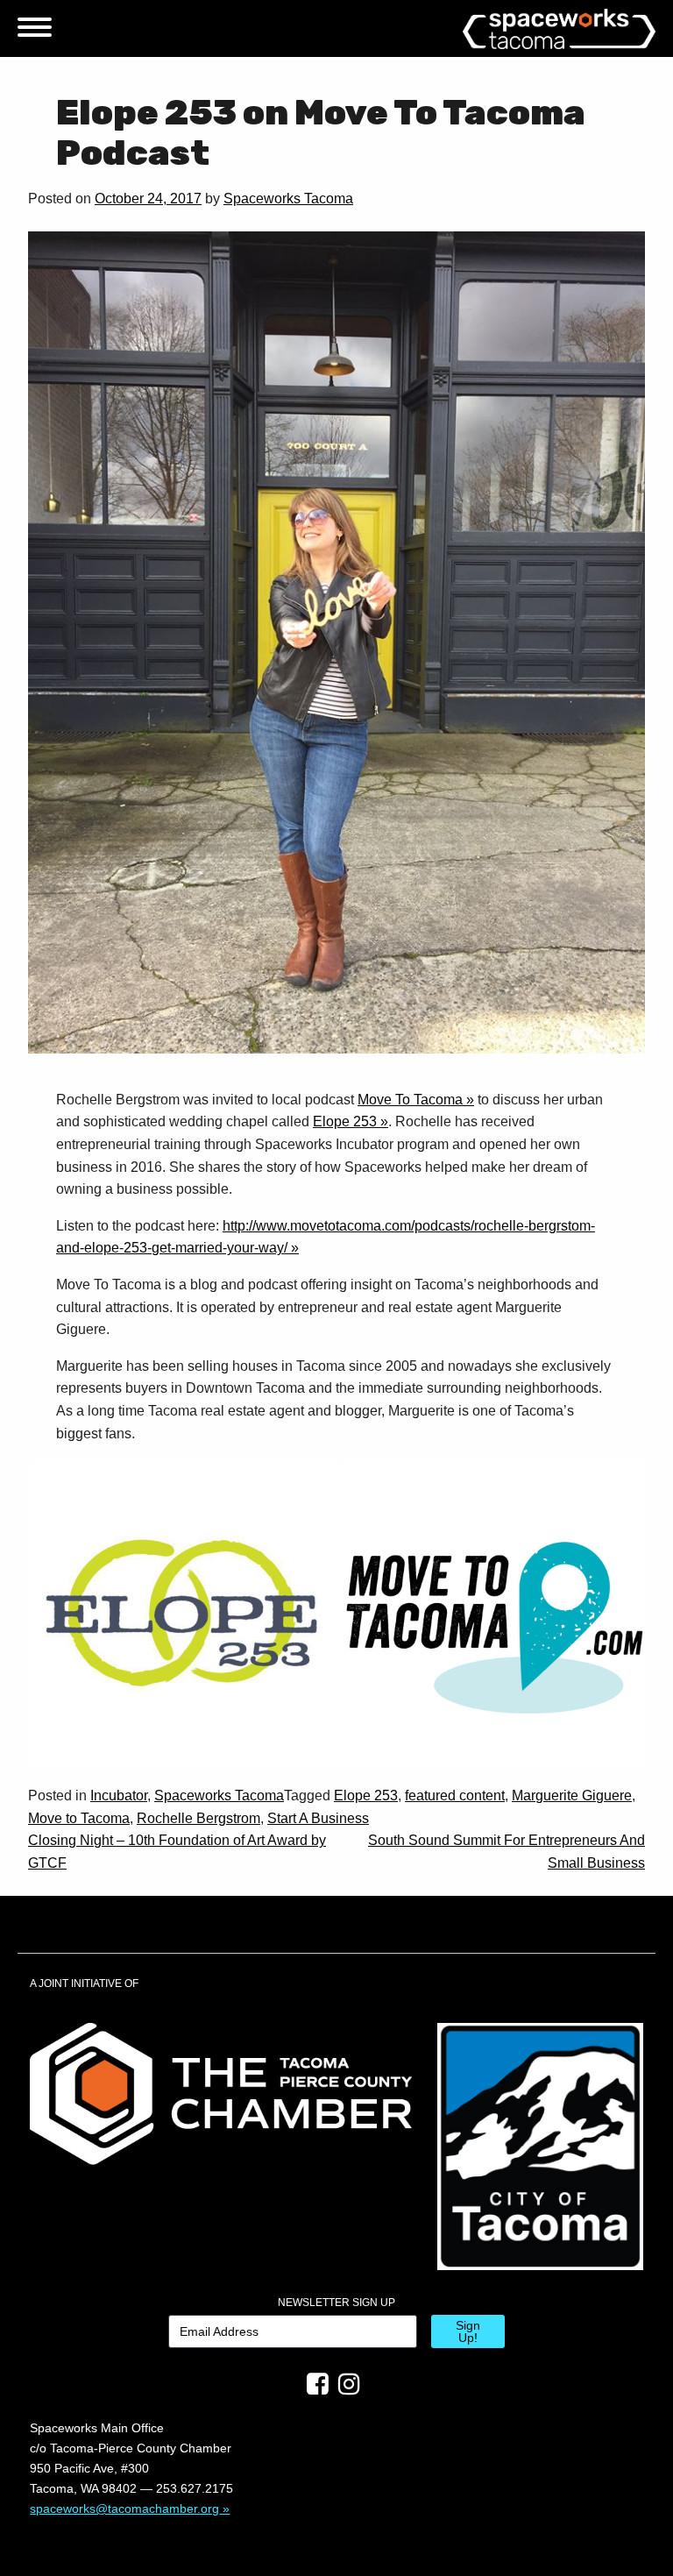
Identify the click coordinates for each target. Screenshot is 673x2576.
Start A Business (318, 1818)
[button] (182, 1614)
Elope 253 (345, 1121)
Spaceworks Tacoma (288, 199)
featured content (455, 1795)
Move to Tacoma (79, 1818)
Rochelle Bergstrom (198, 1818)
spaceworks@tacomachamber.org (124, 2509)
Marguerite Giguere (572, 1795)
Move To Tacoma (410, 1100)
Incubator (119, 1795)
